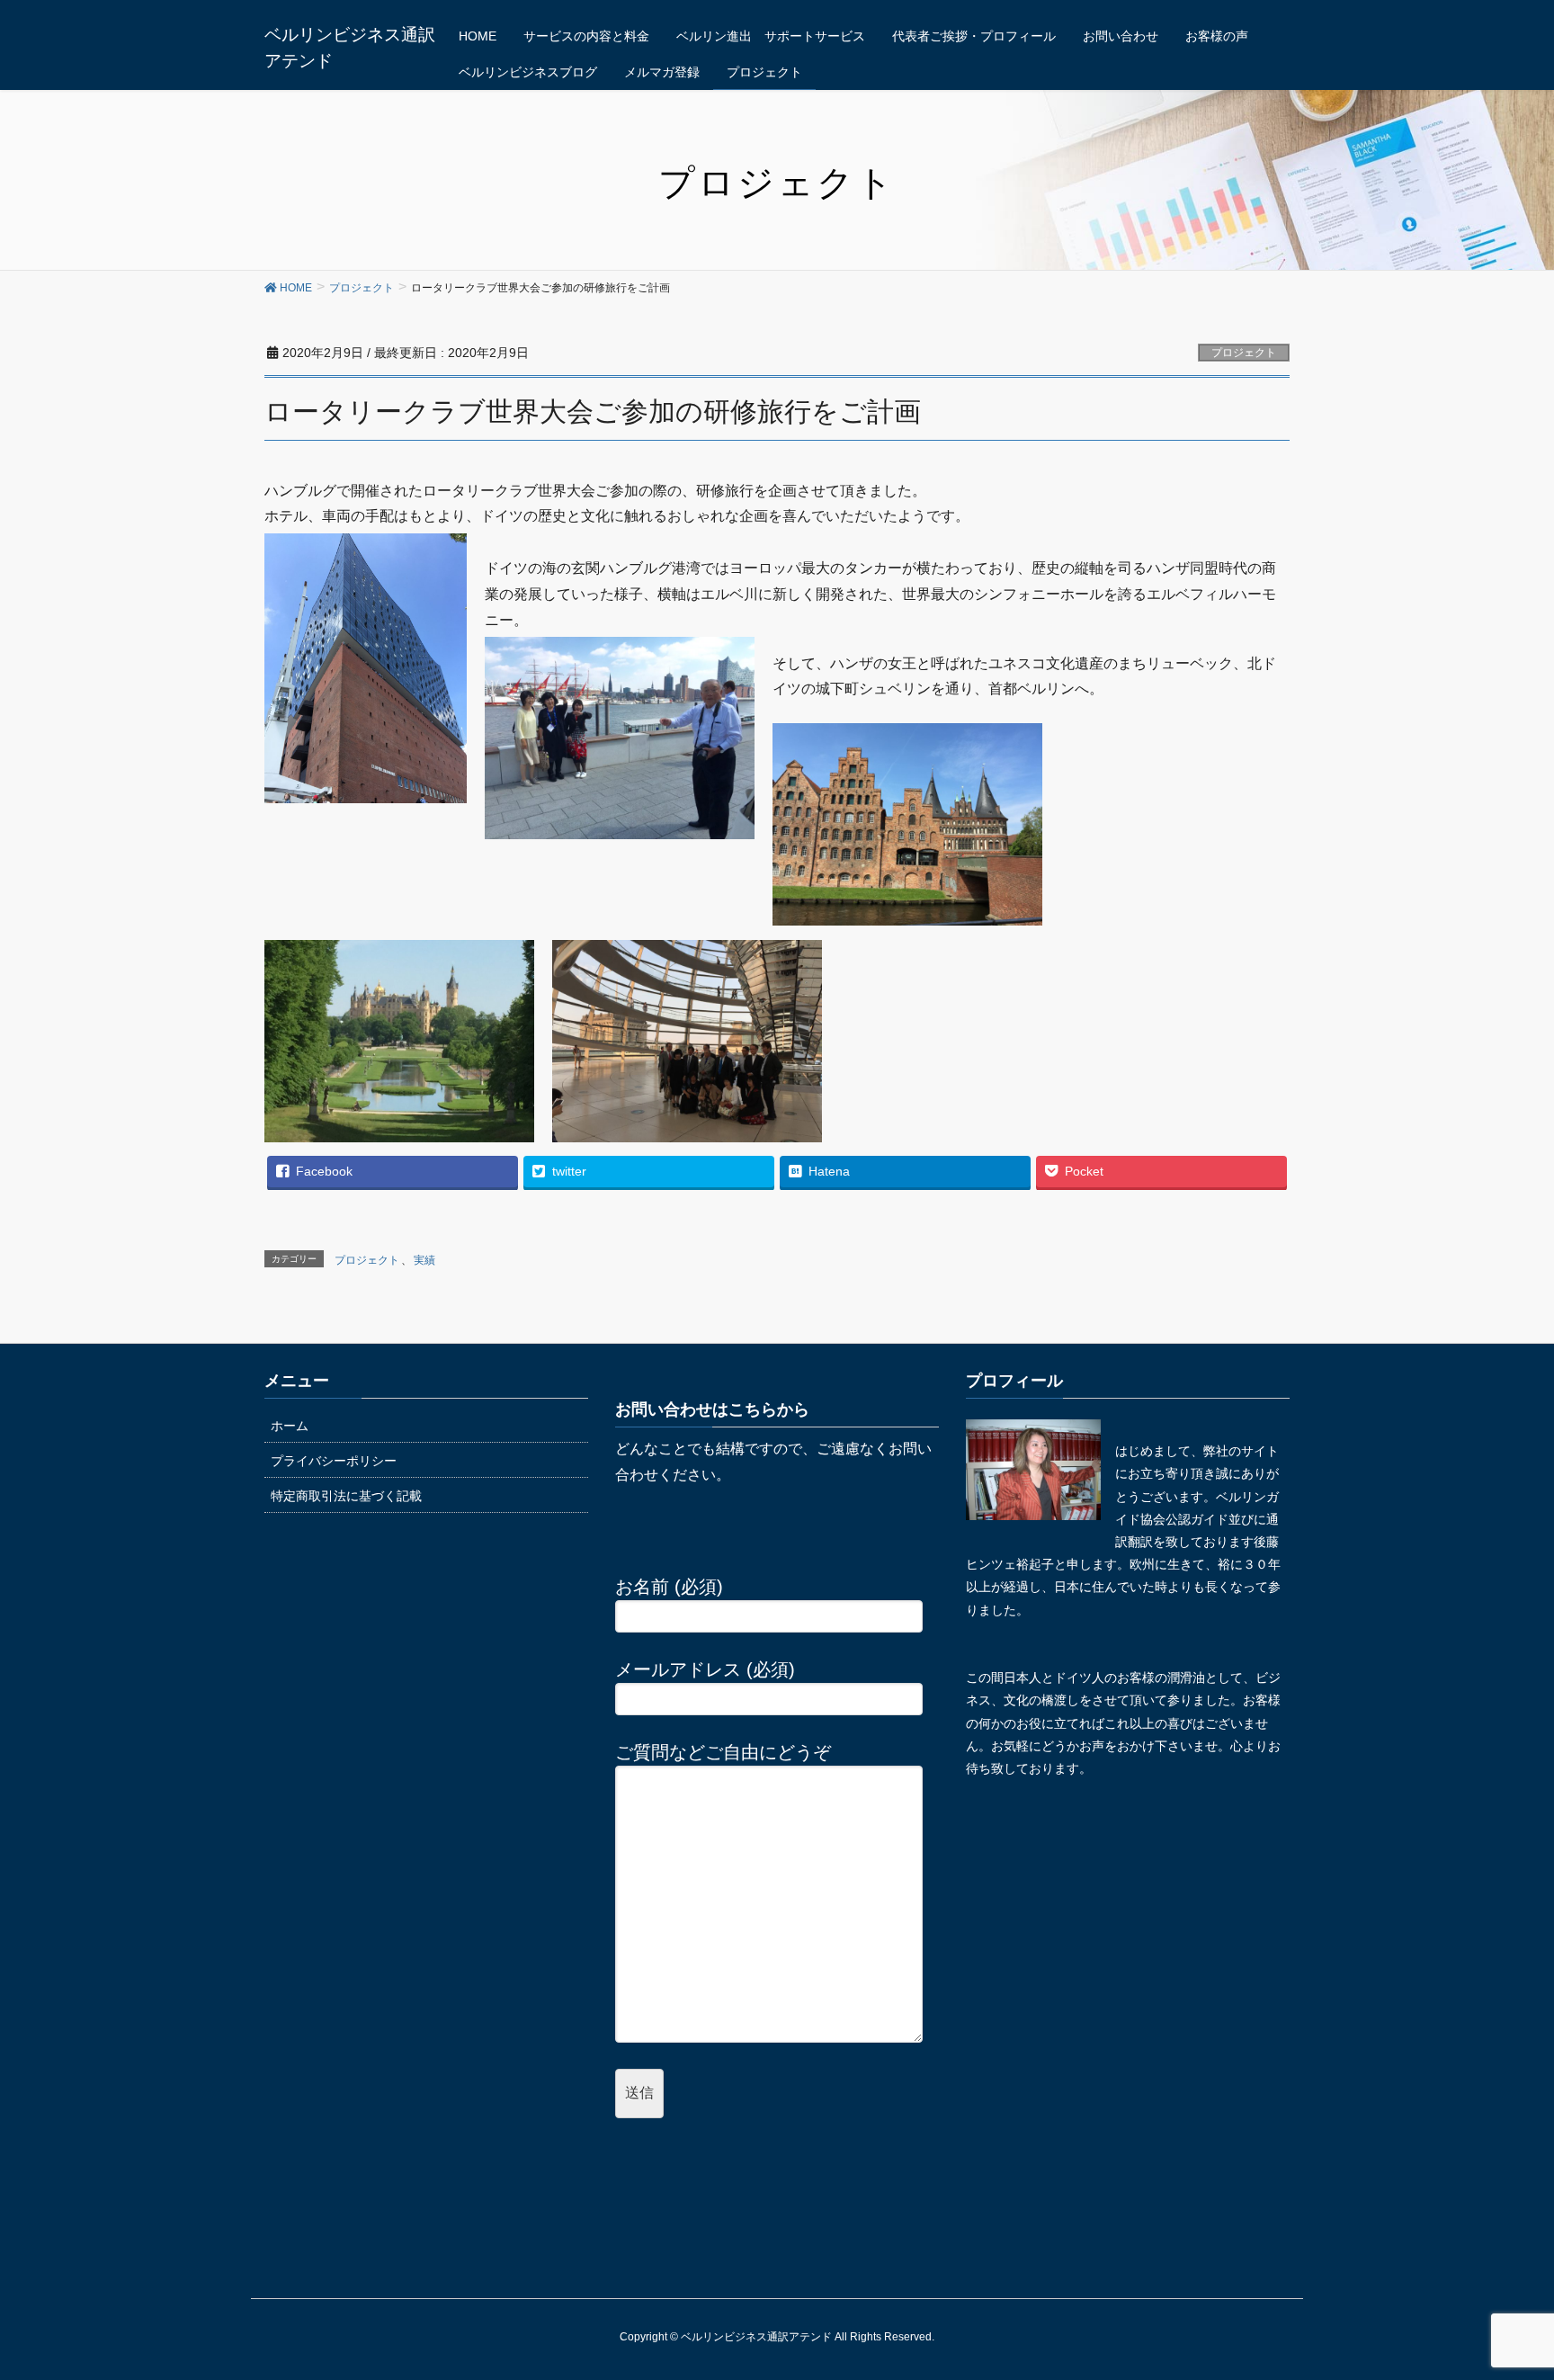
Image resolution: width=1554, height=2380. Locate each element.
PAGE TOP (1522, 2285)
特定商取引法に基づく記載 (346, 1496)
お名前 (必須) (669, 1587)
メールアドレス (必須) (705, 1669)
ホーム (290, 1426)
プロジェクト (1244, 353)
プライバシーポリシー (334, 1461)
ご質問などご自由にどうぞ (723, 1752)
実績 (424, 1260)
